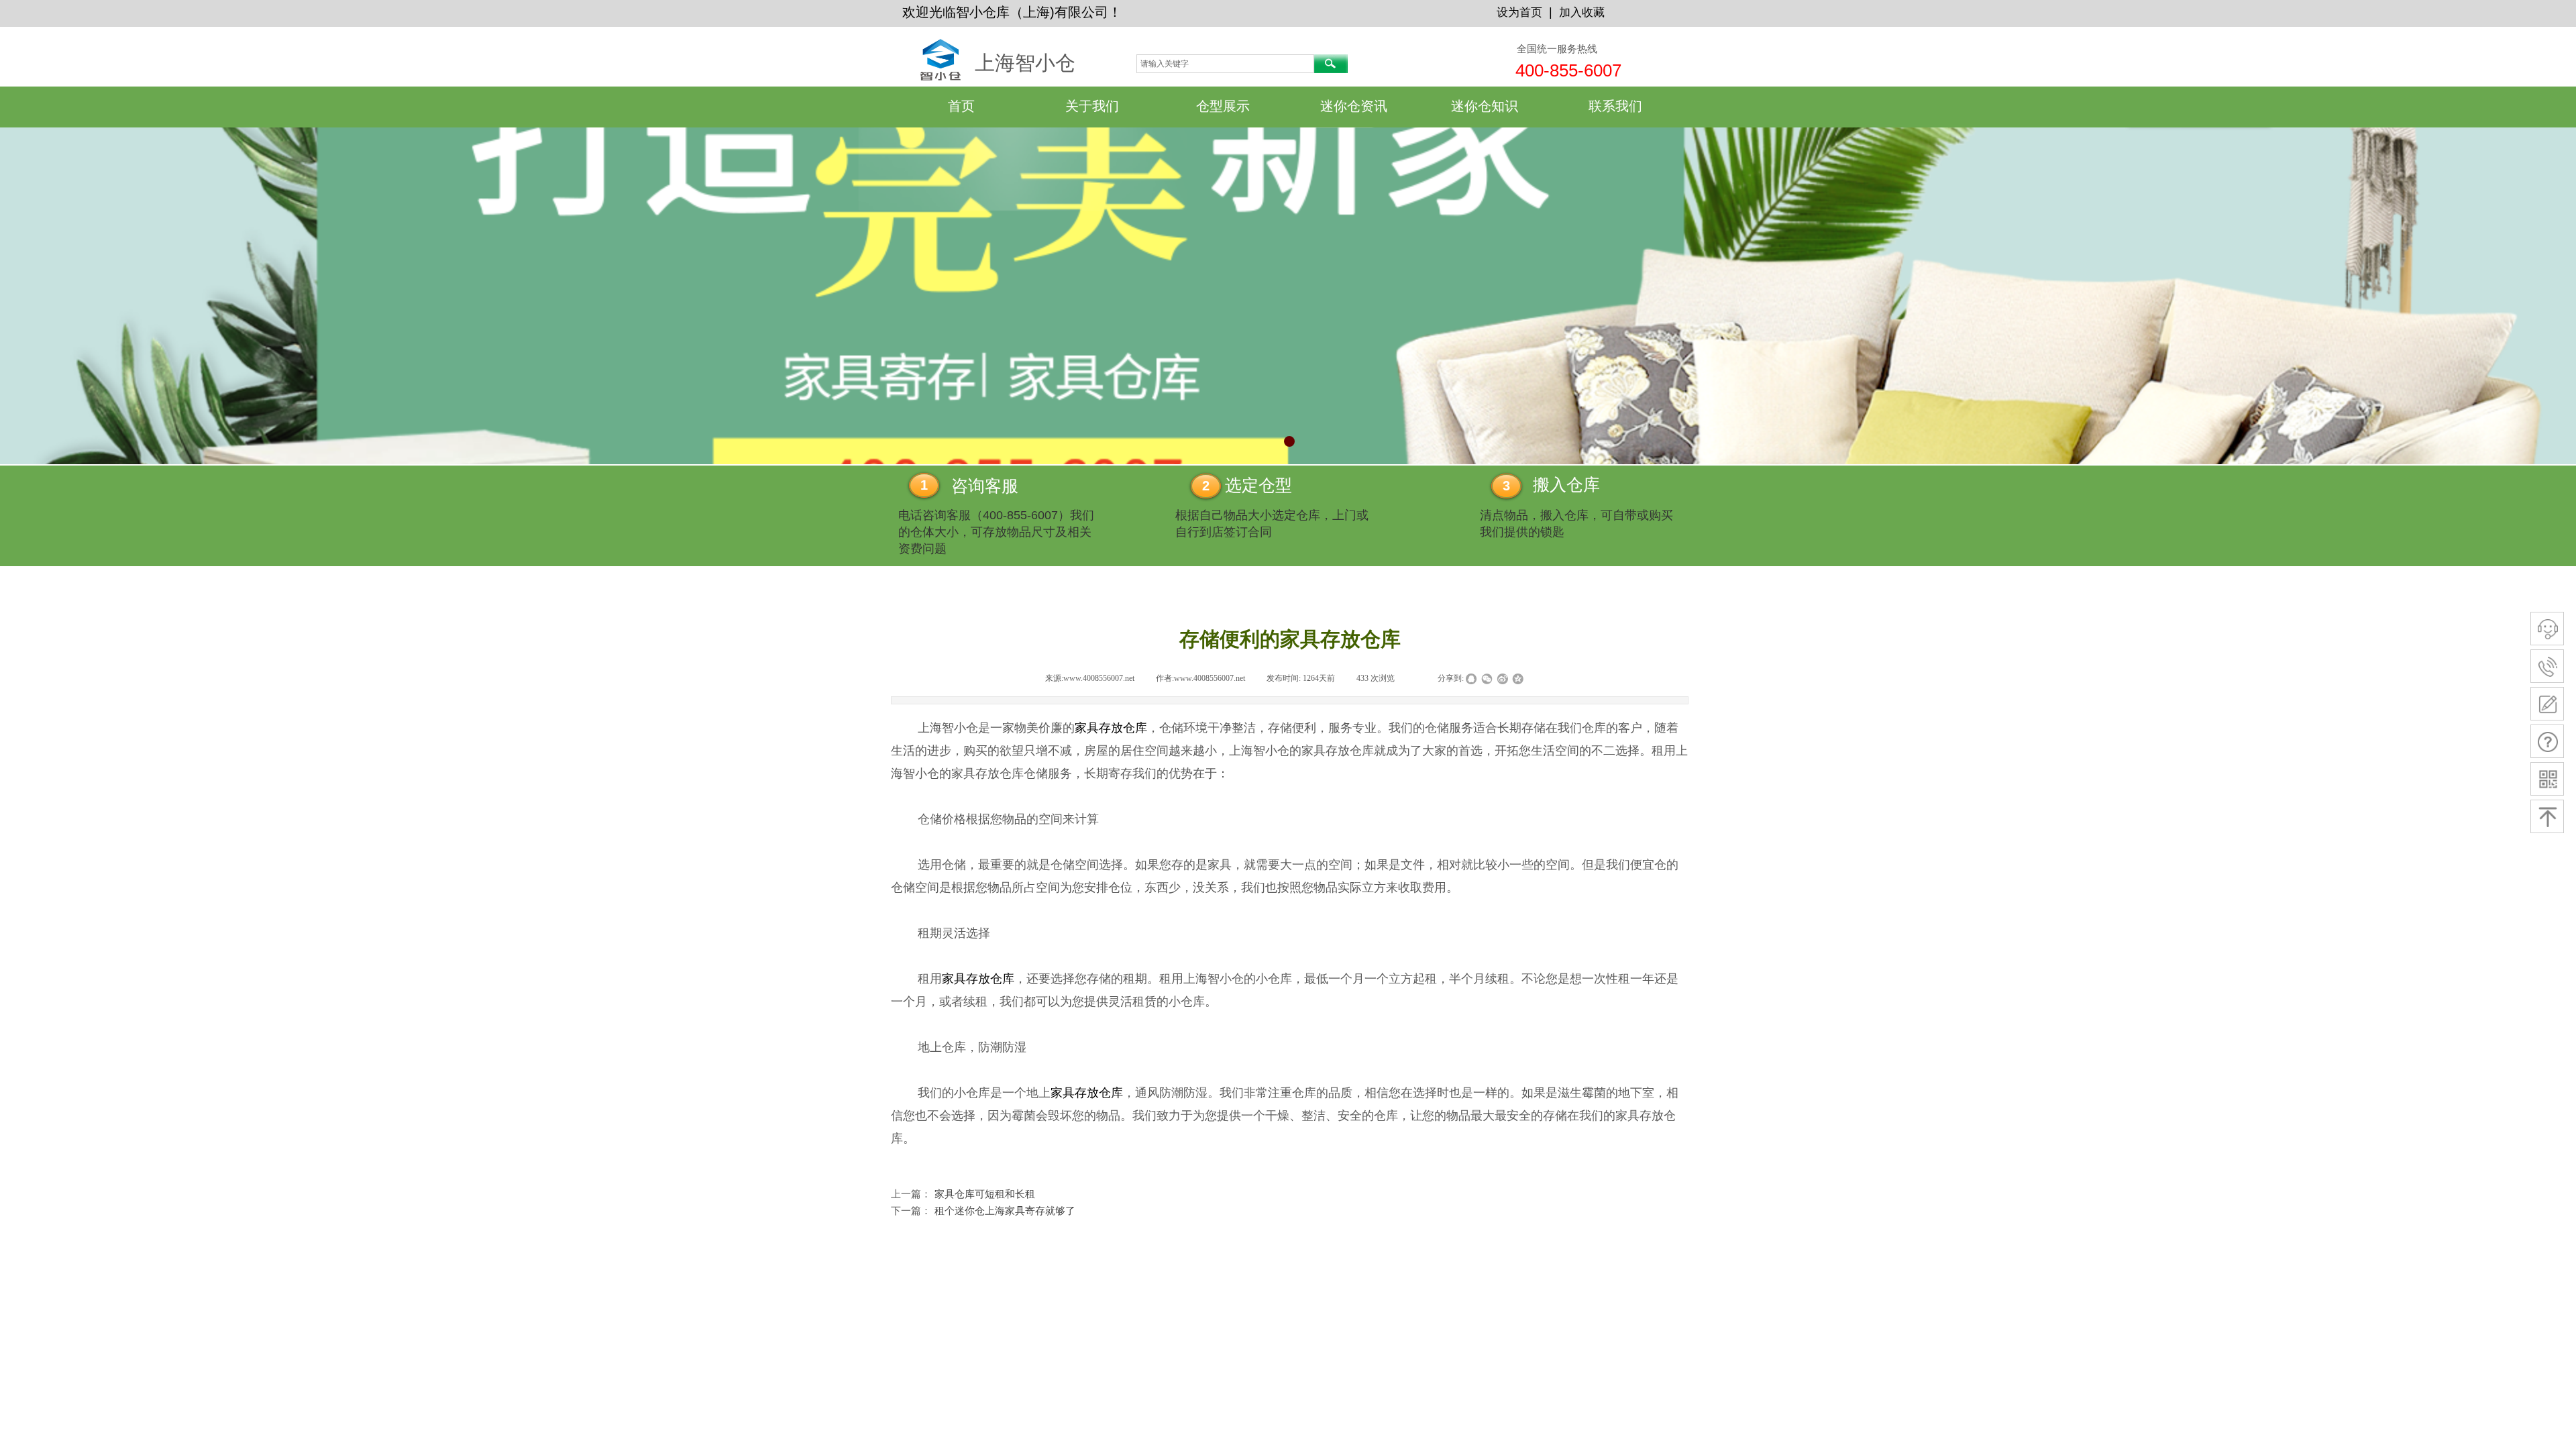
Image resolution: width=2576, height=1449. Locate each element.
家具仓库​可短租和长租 (963, 1194)
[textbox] (1225, 64)
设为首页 (1519, 12)
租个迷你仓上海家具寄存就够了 (983, 1211)
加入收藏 (1582, 12)
